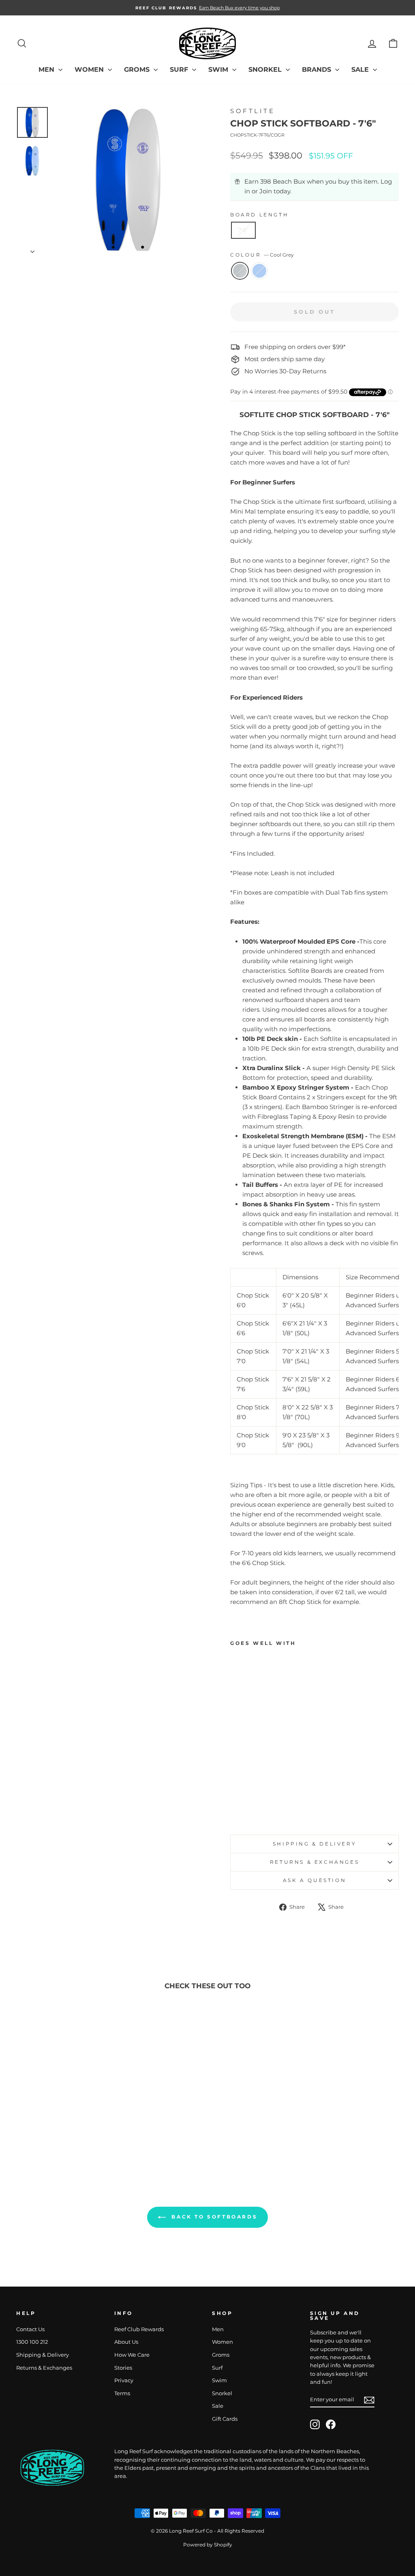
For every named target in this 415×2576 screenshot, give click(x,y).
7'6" (243, 230)
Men (47, 70)
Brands (318, 70)
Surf (180, 70)
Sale (361, 70)
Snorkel (266, 70)
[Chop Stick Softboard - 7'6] (236, 1809)
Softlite (252, 111)
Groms (138, 70)
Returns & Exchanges (314, 1862)
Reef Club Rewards (139, 2329)
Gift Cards (225, 2419)
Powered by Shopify (208, 2545)
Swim (219, 70)
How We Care (132, 2355)
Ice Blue (259, 271)
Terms (122, 2393)
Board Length (259, 215)
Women (90, 70)
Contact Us (30, 2329)
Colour (262, 255)
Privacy (124, 2380)
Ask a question (314, 1880)
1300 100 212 (32, 2342)
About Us (126, 2342)
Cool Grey (240, 271)
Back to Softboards (213, 2217)
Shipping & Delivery (314, 1844)
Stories (123, 2368)
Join (266, 191)
